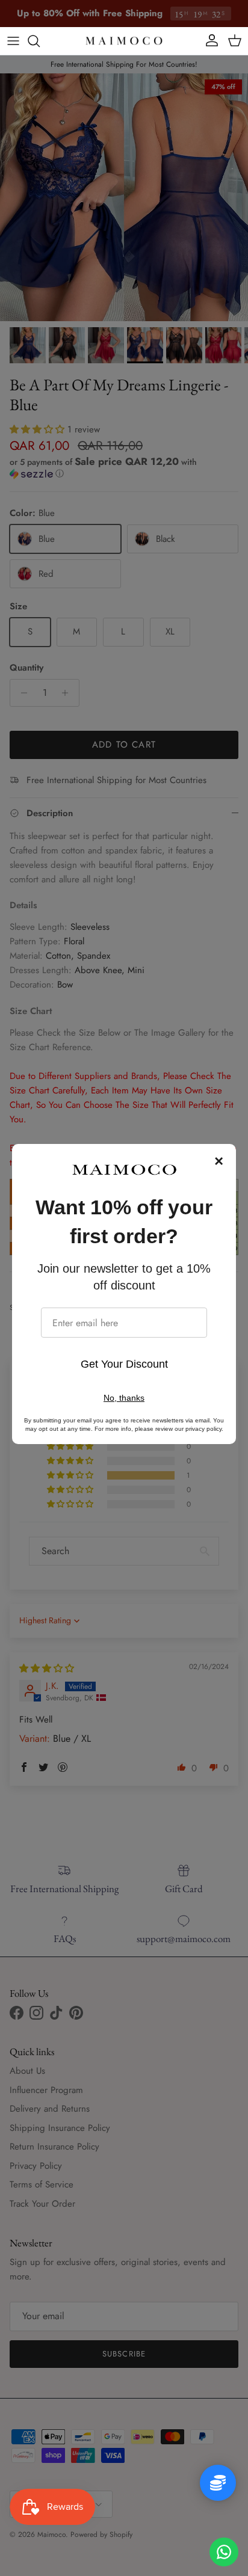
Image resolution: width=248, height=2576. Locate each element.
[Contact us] (224, 2552)
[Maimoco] (124, 41)
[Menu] (13, 41)
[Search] (40, 41)
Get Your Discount (124, 1364)
